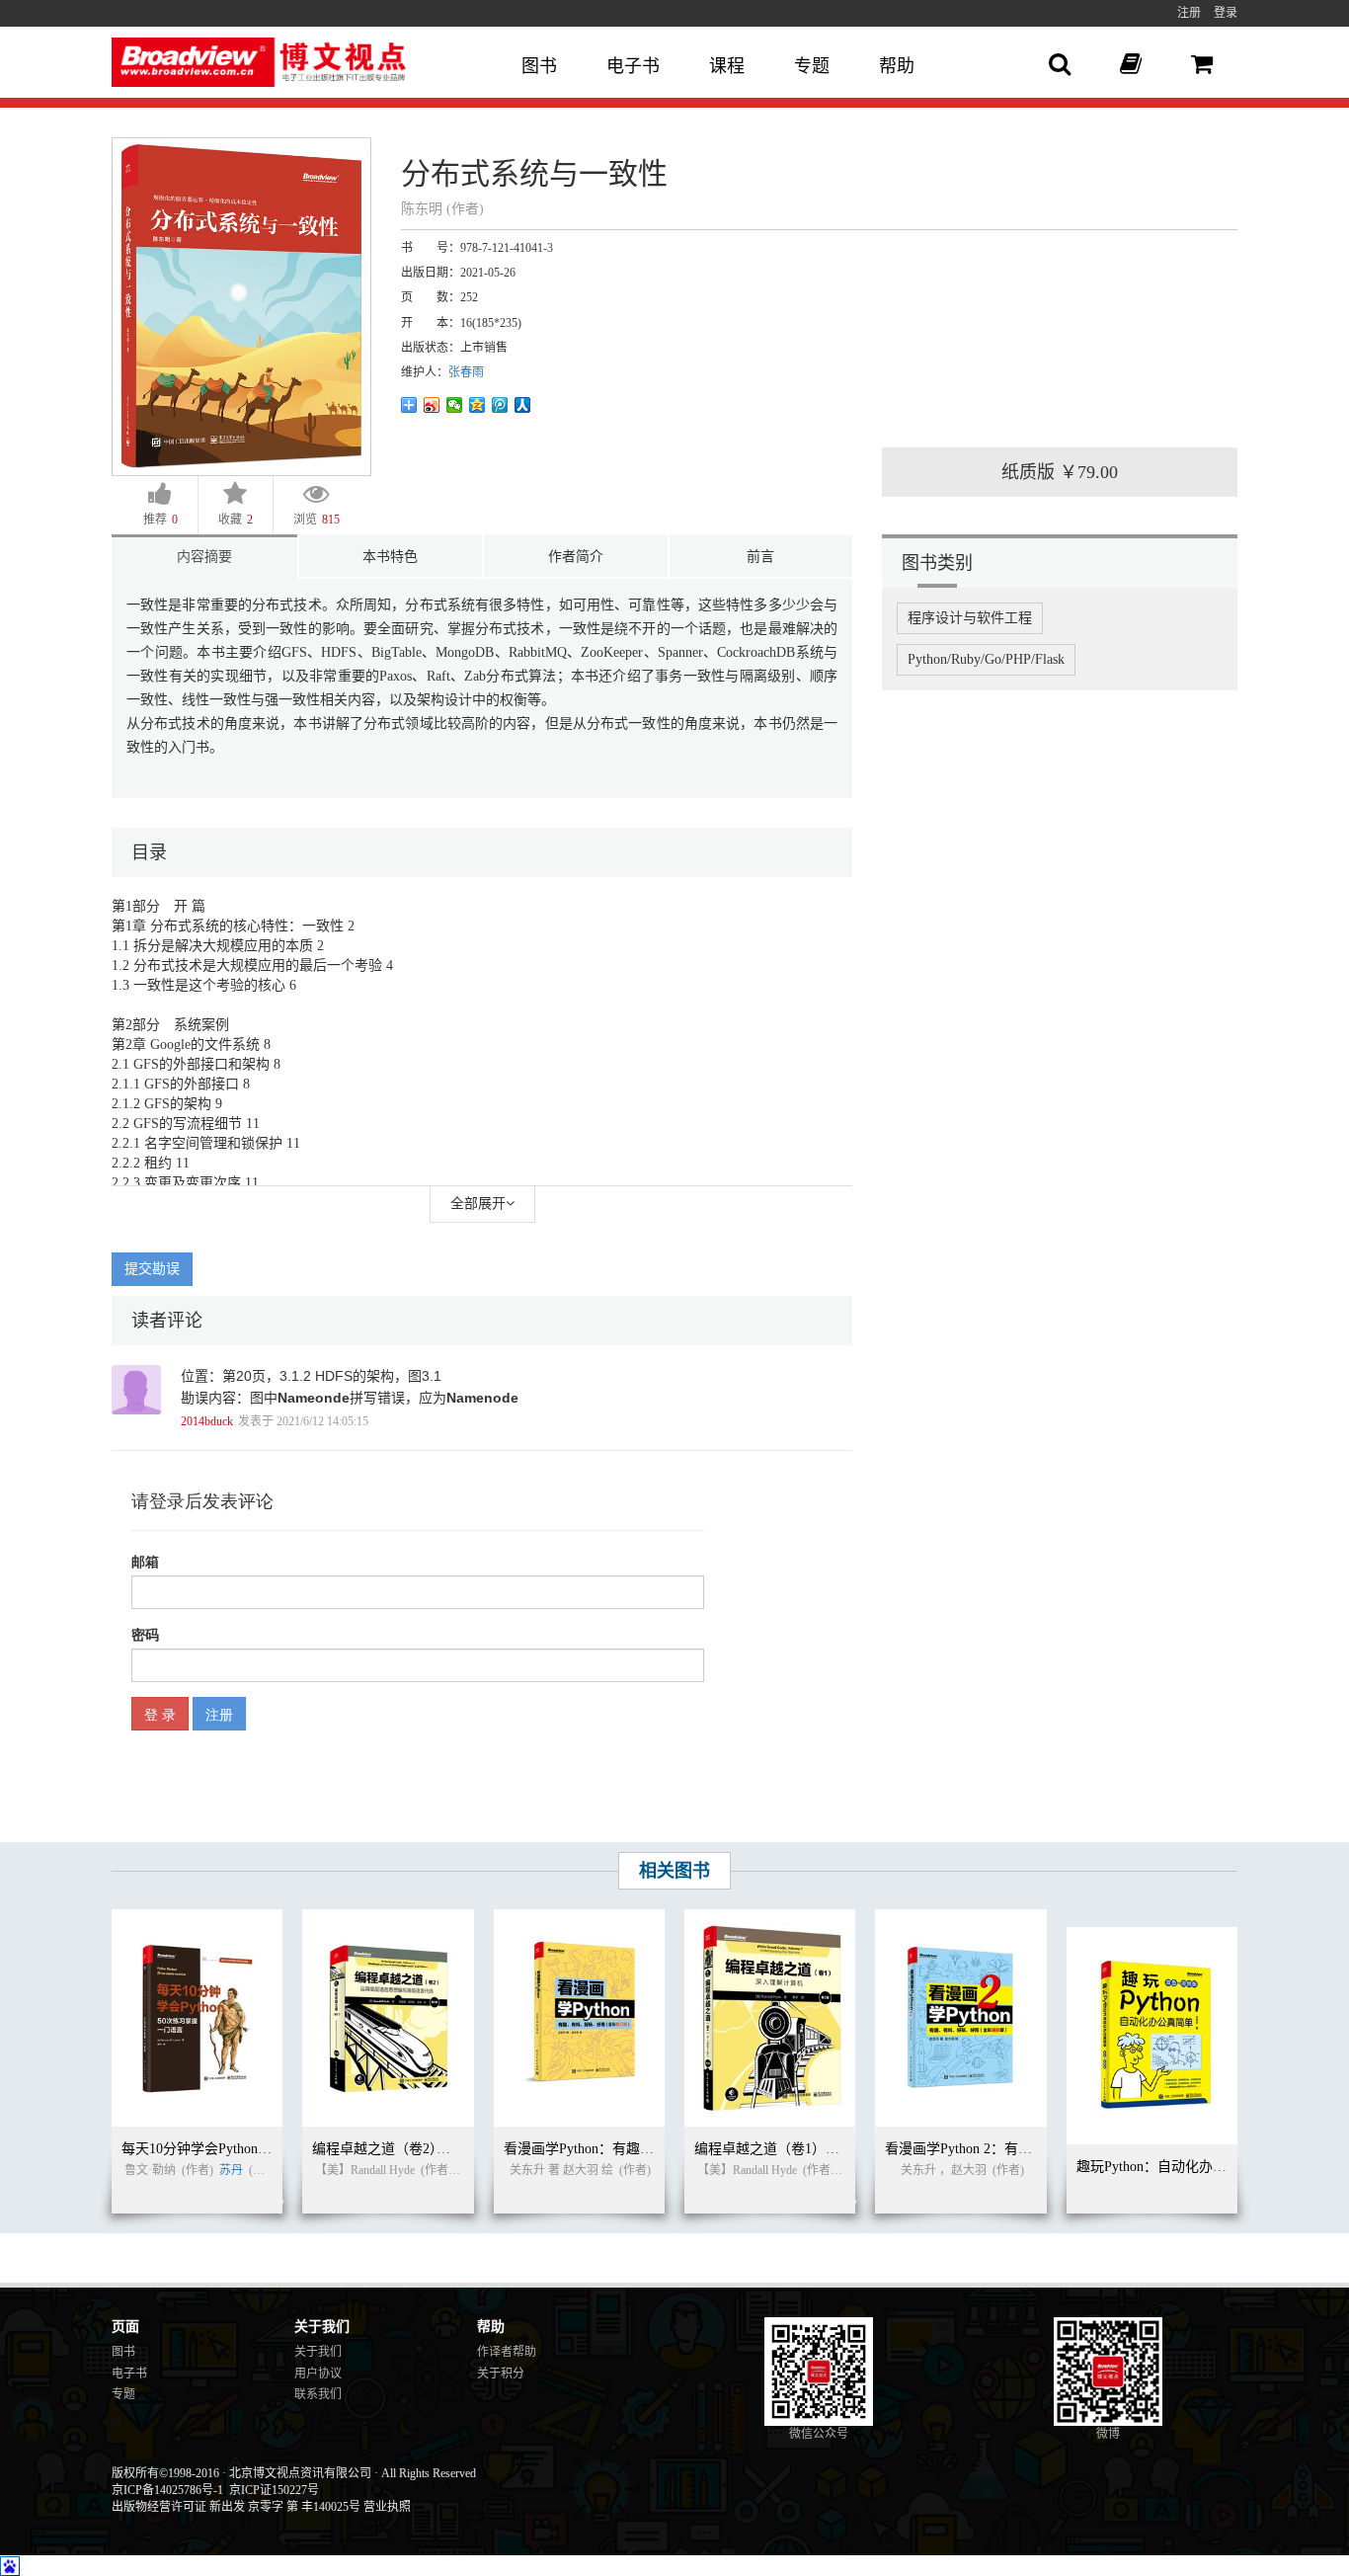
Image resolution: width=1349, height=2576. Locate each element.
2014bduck (207, 1421)
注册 (1189, 13)
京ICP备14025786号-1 (167, 2490)
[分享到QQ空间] (477, 405)
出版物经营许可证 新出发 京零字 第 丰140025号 (236, 2507)
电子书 (633, 66)
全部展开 (478, 1204)
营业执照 (387, 2507)
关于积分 (501, 2374)
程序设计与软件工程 (970, 618)
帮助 (897, 66)
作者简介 (576, 557)
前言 (760, 557)
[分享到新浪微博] (432, 405)
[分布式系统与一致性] (241, 306)
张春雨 (466, 372)
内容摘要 (204, 557)
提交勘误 (152, 1269)
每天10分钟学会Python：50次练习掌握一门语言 (266, 2149)
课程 (727, 66)
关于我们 (318, 2352)
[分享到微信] (455, 405)
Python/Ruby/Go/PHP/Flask (986, 659)
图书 (539, 66)
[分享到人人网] (523, 405)
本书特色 (390, 557)
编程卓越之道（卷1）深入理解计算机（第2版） (839, 2149)
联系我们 (318, 2394)
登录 (1226, 13)
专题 (812, 66)
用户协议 (318, 2374)
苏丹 (231, 2170)
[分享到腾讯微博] (500, 405)
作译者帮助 (507, 2352)
